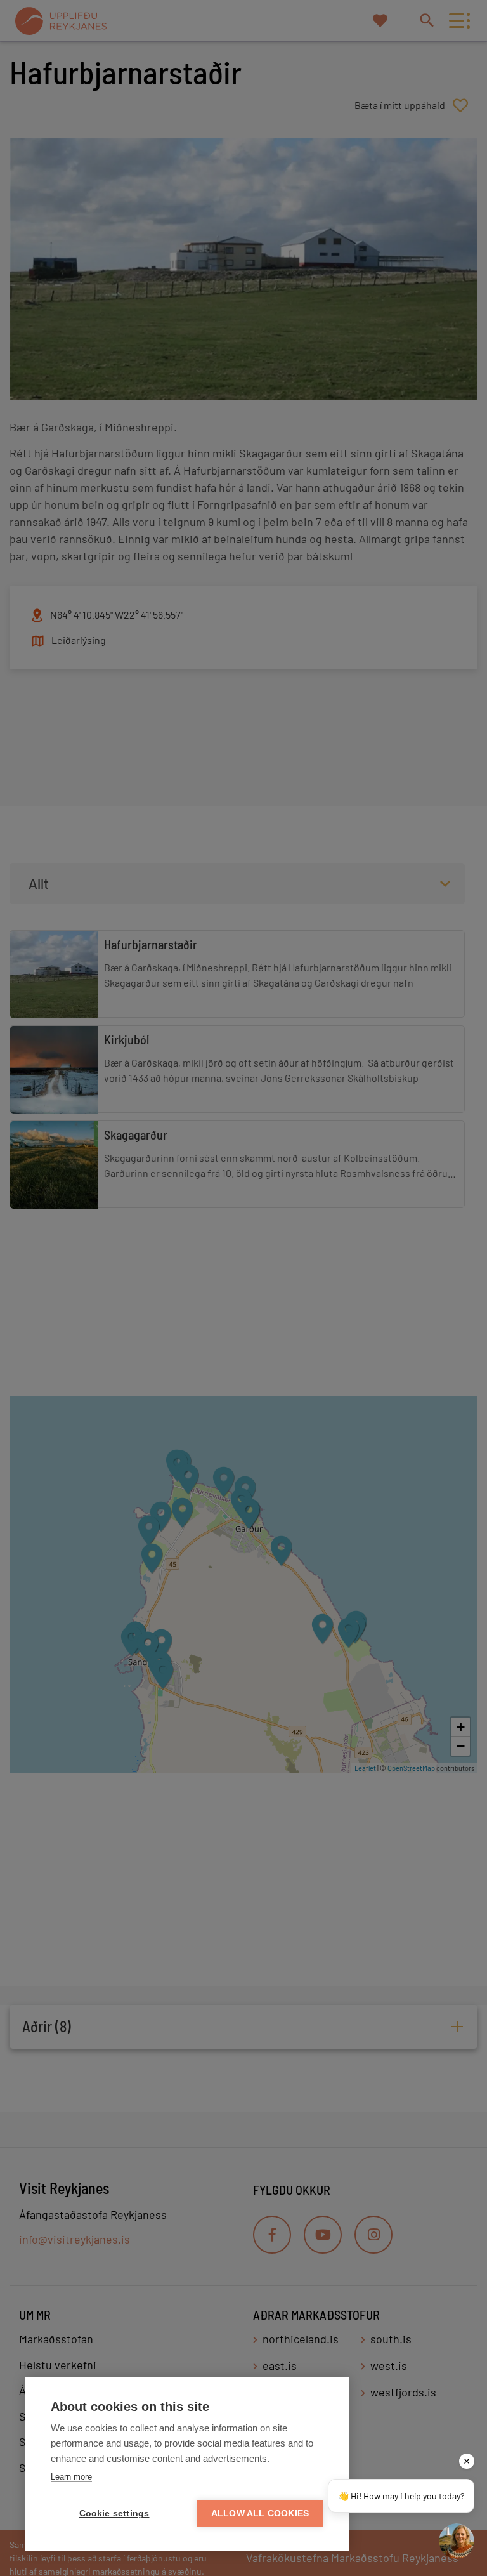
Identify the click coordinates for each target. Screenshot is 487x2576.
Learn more (71, 2477)
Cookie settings (114, 2514)
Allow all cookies (260, 2514)
